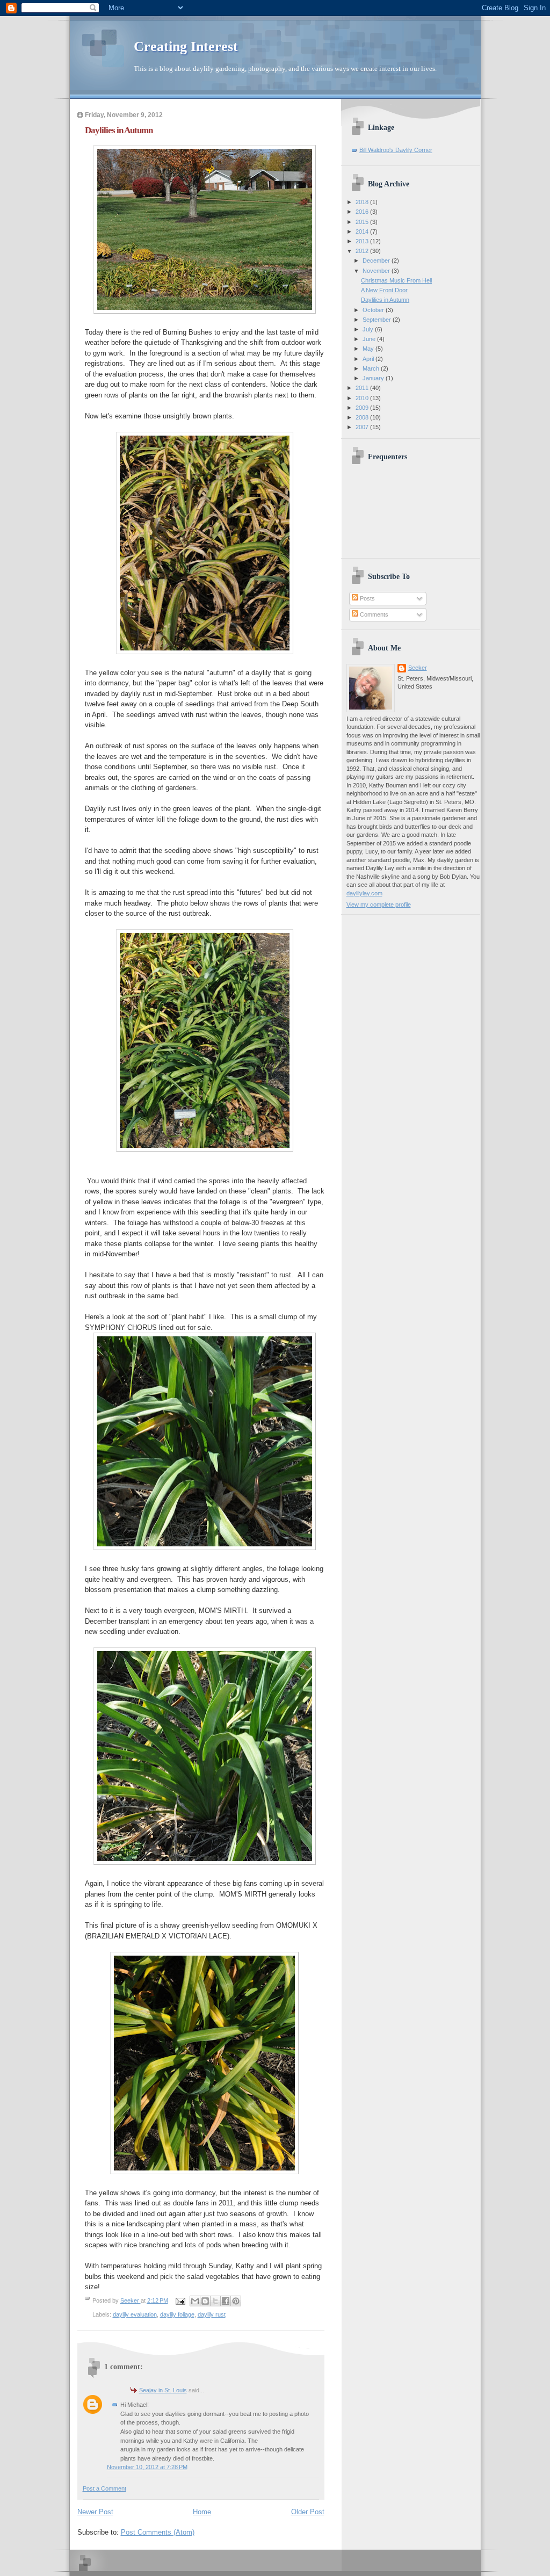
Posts (367, 598)
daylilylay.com (364, 893)
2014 (363, 231)
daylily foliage (177, 2314)
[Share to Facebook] (226, 2301)
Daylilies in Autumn (385, 300)
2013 (363, 241)
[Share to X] (215, 2301)
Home (202, 2512)
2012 (363, 251)
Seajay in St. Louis (163, 2390)
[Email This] (195, 2301)
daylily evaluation (135, 2314)
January (374, 378)
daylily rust (212, 2314)
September (378, 320)
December (377, 261)
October (374, 310)
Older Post (308, 2512)
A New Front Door (384, 290)
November (377, 271)
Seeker (131, 2300)
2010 (363, 398)
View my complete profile (379, 905)
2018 (363, 202)
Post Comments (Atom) (158, 2532)
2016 (363, 212)
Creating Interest (186, 46)
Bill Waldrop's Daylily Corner (396, 150)
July (369, 329)
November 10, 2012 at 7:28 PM (147, 2467)
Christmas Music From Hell (396, 280)
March (372, 368)
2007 (363, 427)
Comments (373, 614)
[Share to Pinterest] (236, 2301)
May (369, 349)
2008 (363, 417)
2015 (363, 222)
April (369, 359)
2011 (363, 388)
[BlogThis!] (205, 2301)
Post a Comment (104, 2488)
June (370, 339)
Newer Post (95, 2512)
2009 (363, 408)
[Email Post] (180, 2300)
